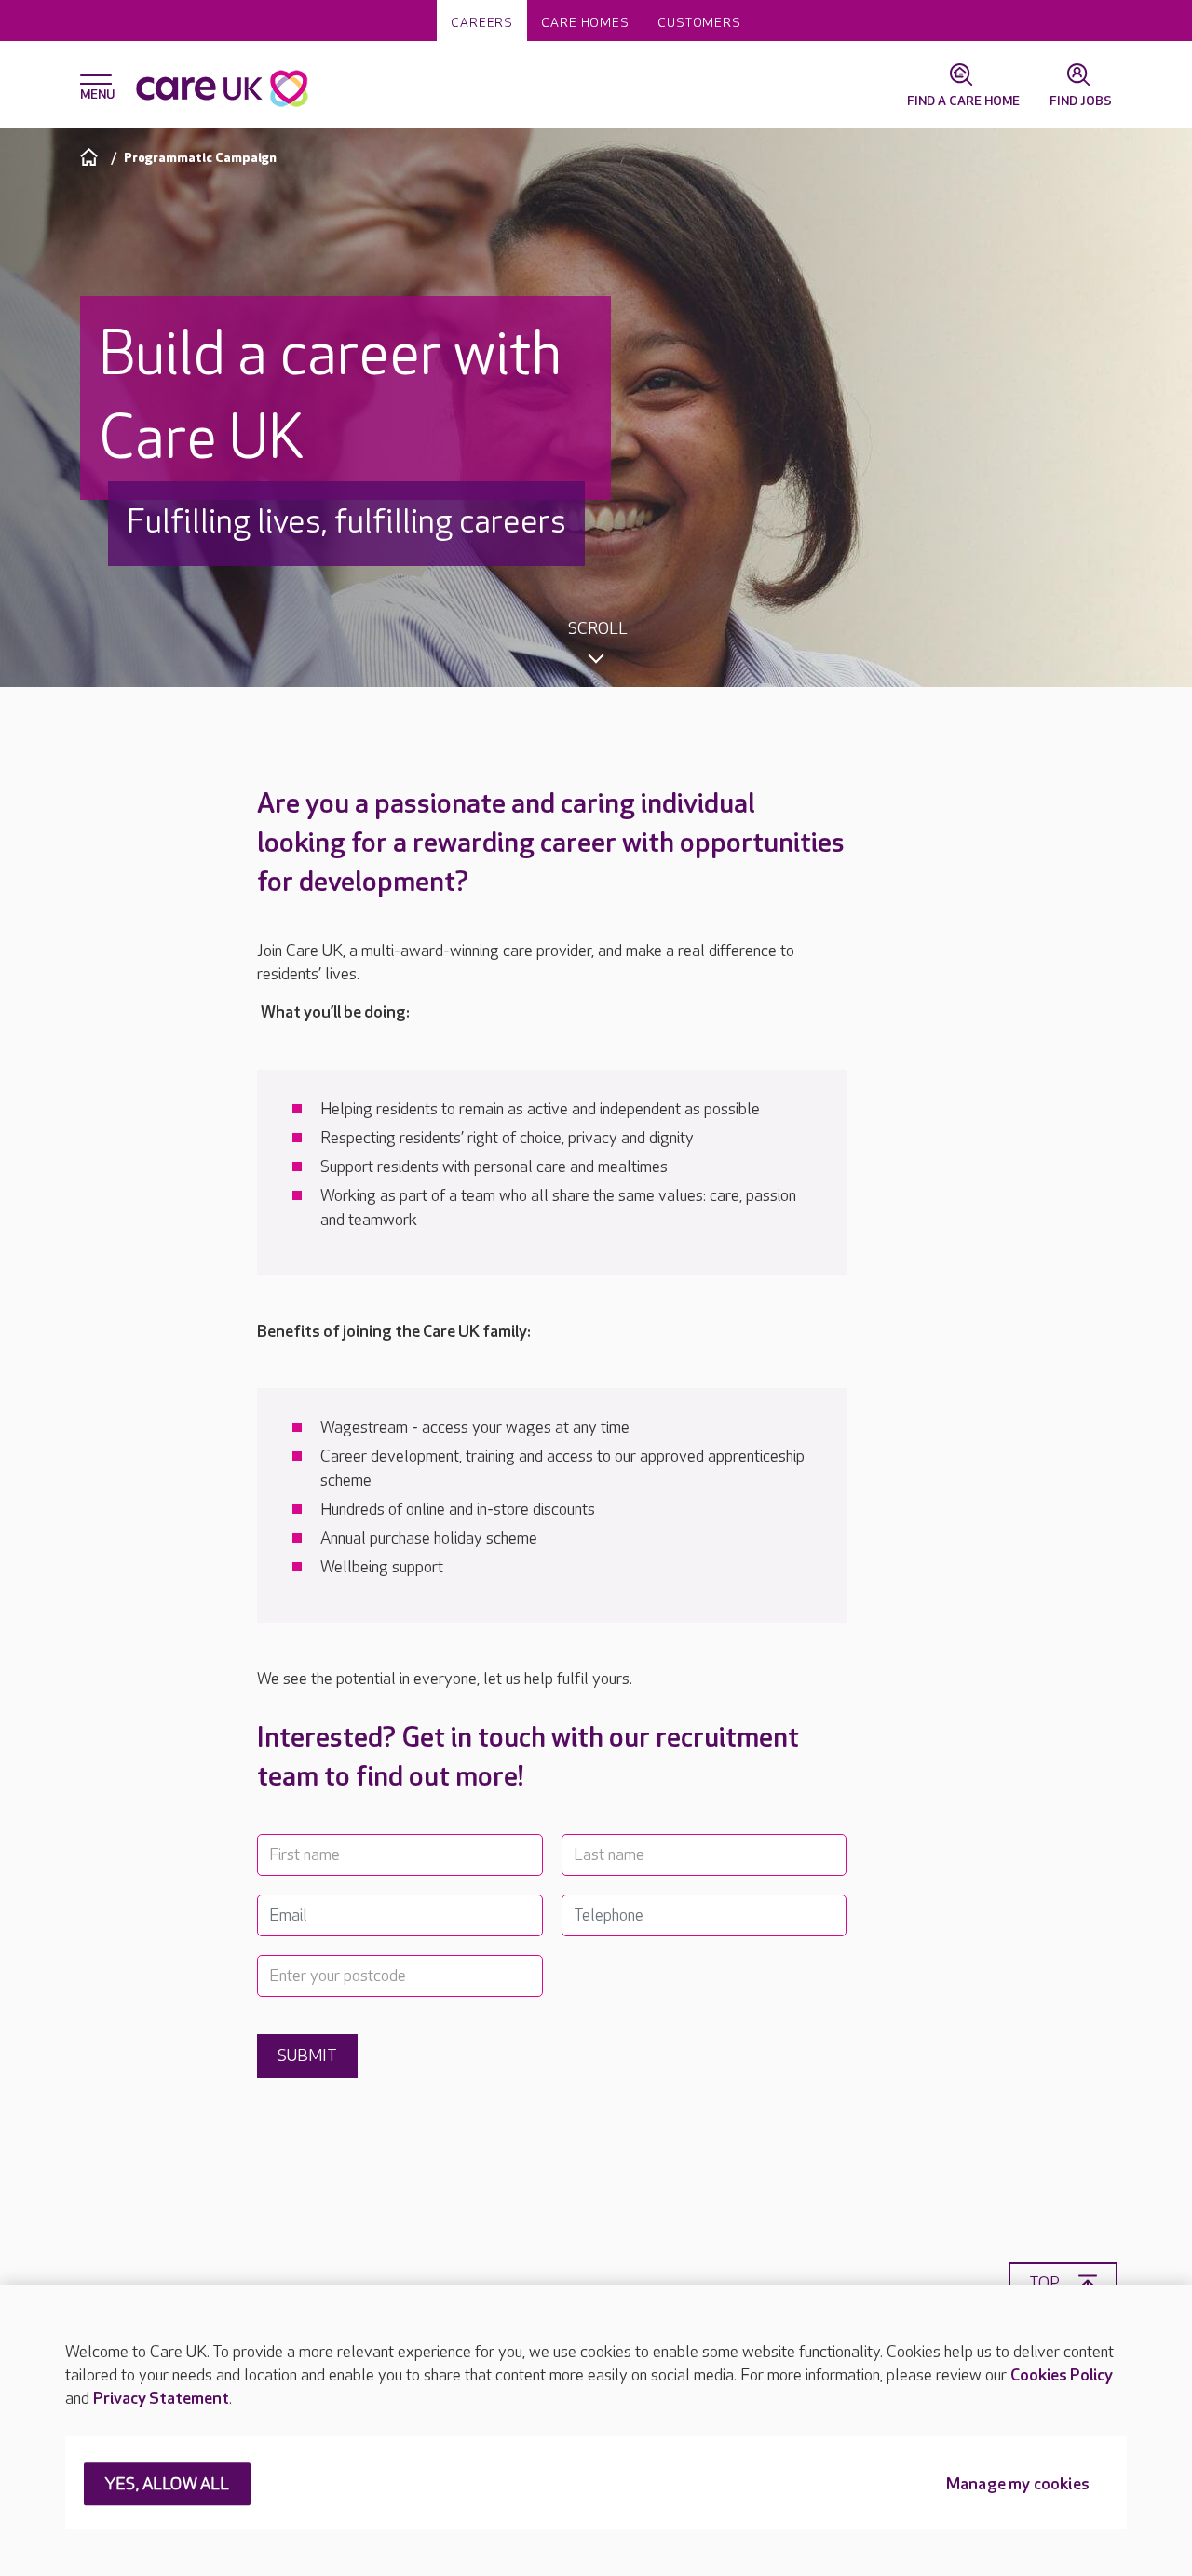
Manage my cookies (1018, 2485)
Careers (482, 23)
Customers (699, 23)
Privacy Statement (161, 2399)
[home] (92, 157)
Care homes (585, 23)
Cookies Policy (1062, 2375)
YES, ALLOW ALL (167, 2485)
